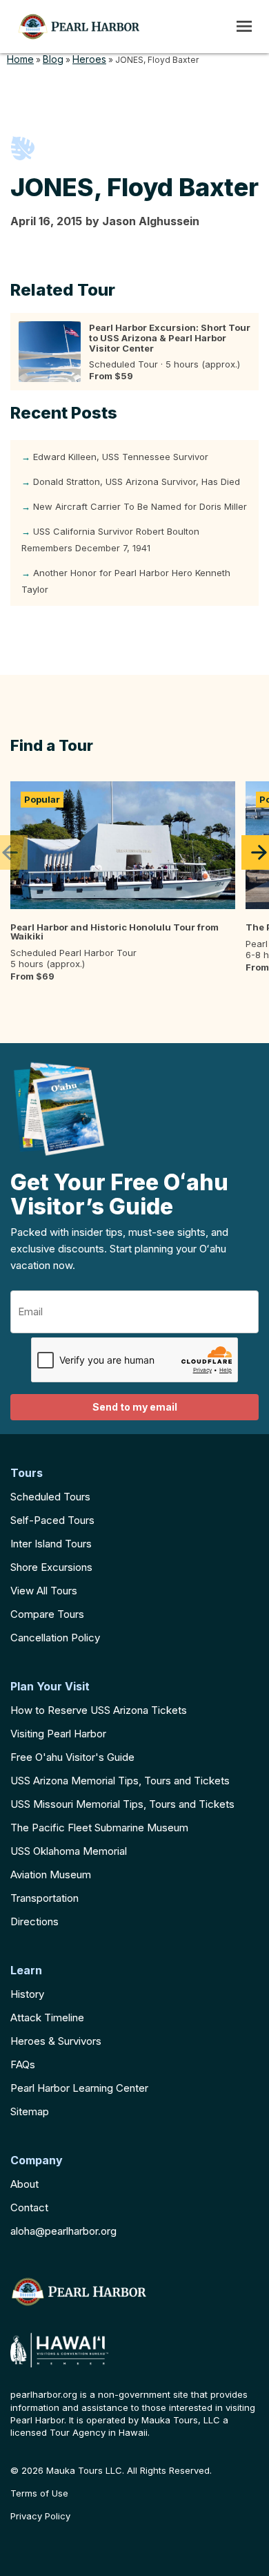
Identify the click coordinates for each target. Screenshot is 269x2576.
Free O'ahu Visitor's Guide (72, 1757)
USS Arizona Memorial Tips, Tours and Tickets (120, 1781)
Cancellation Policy (55, 1638)
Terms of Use (39, 2493)
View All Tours (44, 1591)
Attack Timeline (47, 2017)
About (24, 2184)
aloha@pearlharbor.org (63, 2231)
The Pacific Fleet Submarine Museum (99, 1828)
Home (20, 59)
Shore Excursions (51, 1567)
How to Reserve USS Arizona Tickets (99, 1710)
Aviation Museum (51, 1874)
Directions (34, 1921)
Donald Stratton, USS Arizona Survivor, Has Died (137, 481)
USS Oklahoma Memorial (69, 1851)
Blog (53, 59)
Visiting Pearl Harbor (58, 1734)
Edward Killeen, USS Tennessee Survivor (121, 457)
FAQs (23, 2064)
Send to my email (135, 1407)
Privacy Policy (40, 2516)
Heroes (89, 59)
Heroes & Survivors (56, 2041)
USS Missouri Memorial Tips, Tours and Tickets (122, 1804)
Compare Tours (47, 1614)
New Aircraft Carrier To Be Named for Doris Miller (140, 506)
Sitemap (30, 2111)
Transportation (44, 1898)
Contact (29, 2207)
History (27, 1994)
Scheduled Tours (50, 1497)
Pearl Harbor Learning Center (79, 2088)
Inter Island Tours (51, 1544)
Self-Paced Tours (52, 1520)
